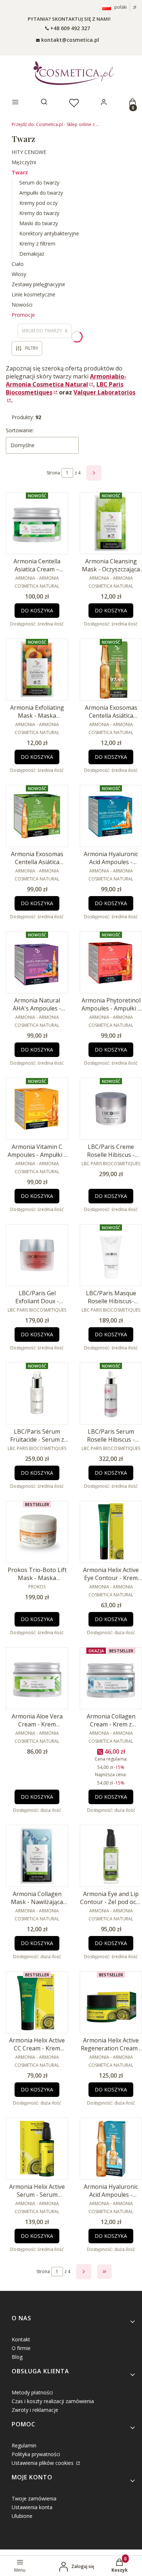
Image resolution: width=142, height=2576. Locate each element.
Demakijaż (32, 254)
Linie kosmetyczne (33, 294)
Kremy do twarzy (39, 213)
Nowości (22, 305)
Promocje (23, 315)
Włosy (19, 274)
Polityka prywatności (36, 2454)
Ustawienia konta (32, 2507)
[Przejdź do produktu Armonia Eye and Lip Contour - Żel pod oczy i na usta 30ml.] (111, 1856)
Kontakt (21, 2339)
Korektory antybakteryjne (49, 233)
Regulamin (24, 2445)
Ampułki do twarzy (41, 193)
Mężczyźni (24, 162)
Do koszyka (37, 610)
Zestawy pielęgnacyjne (38, 284)
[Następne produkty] (84, 2272)
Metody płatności (32, 2392)
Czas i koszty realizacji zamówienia (53, 2401)
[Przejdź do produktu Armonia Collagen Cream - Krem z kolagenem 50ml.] (111, 1678)
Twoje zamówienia (34, 2498)
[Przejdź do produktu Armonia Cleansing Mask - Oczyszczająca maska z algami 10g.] (111, 523)
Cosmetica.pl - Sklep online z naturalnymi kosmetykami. (55, 124)
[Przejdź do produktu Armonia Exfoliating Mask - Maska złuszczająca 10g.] (37, 670)
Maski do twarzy (39, 223)
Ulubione (22, 2516)
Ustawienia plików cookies (43, 2463)
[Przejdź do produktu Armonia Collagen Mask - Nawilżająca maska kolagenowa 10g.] (37, 1856)
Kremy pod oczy (38, 203)
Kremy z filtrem (37, 244)
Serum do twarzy (39, 183)
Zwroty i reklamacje (35, 2410)
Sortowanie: (20, 430)
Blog (17, 2357)
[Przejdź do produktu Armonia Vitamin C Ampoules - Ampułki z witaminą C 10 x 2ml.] (37, 1109)
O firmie (21, 2348)
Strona (53, 473)
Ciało (18, 264)
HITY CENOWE (29, 152)
